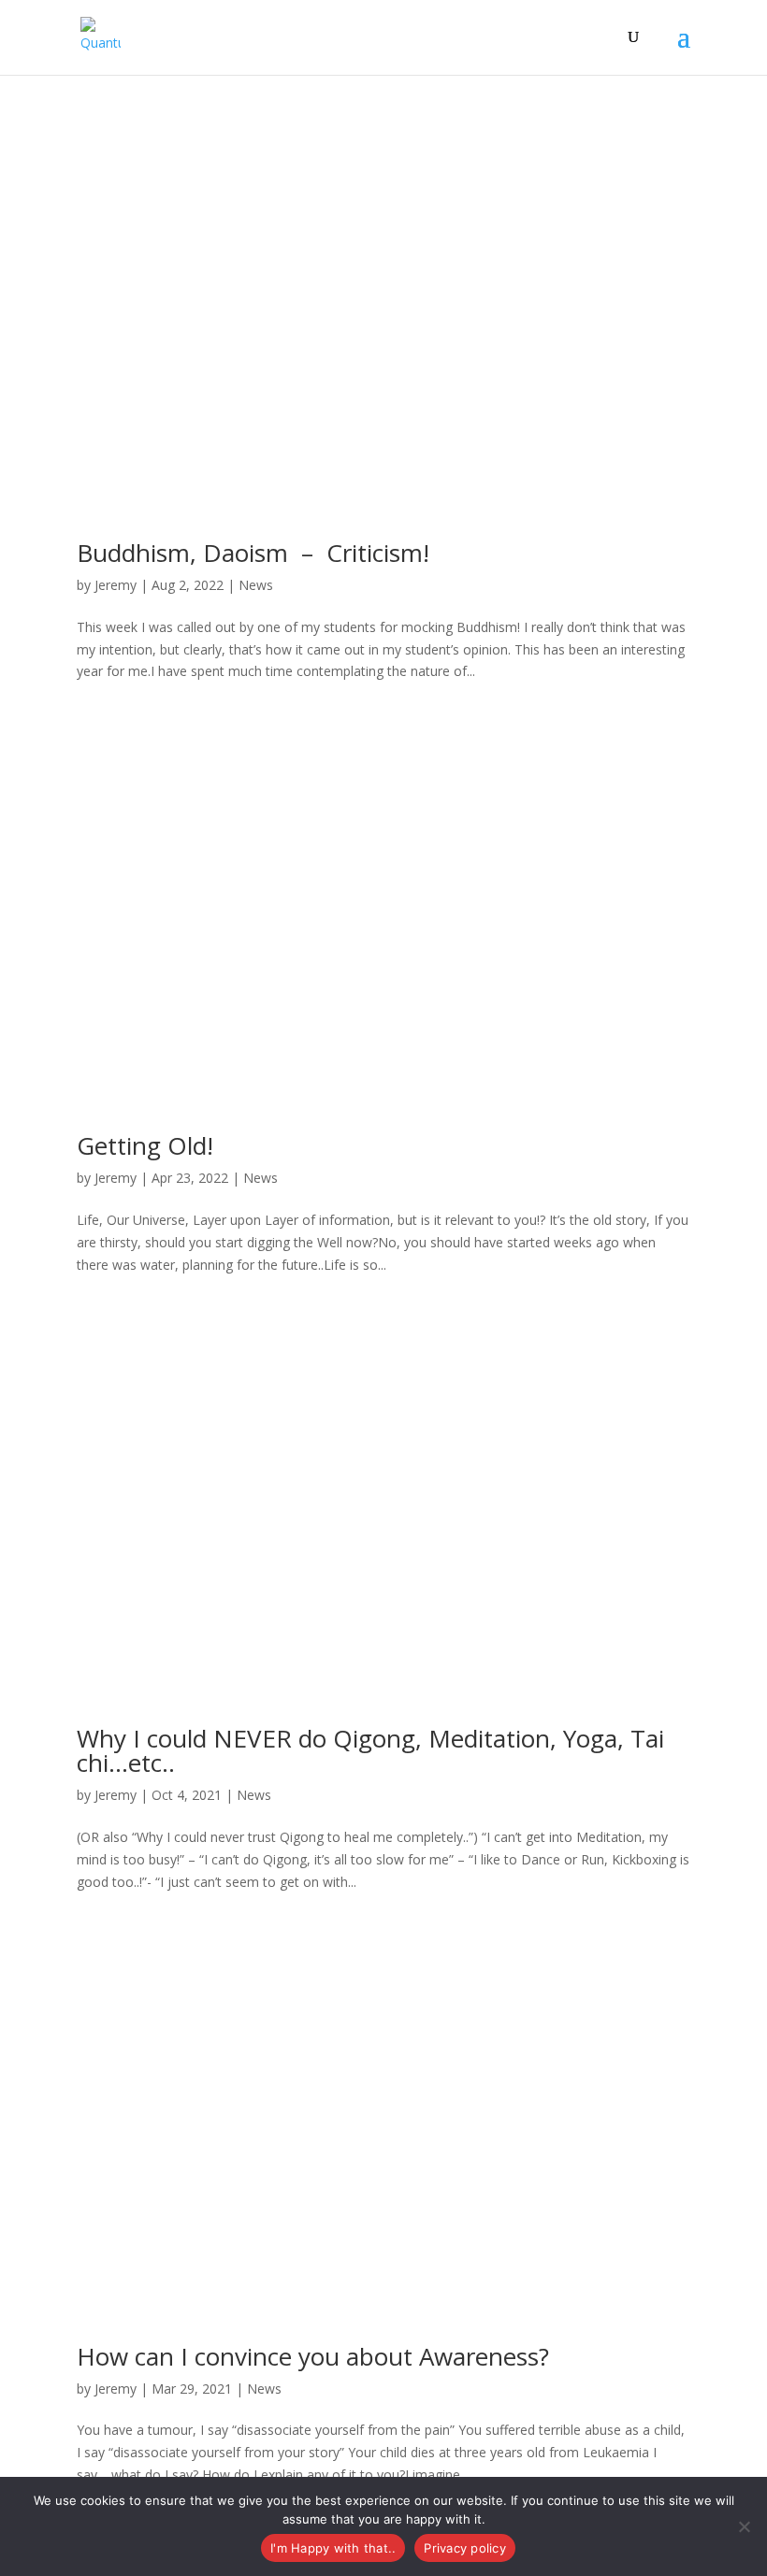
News (256, 585)
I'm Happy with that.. (333, 2548)
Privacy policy (465, 2548)
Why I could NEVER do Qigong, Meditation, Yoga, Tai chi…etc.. (370, 1750)
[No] (744, 2526)
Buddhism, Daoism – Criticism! (253, 553)
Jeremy (116, 585)
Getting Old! (145, 1145)
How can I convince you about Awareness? (313, 2356)
